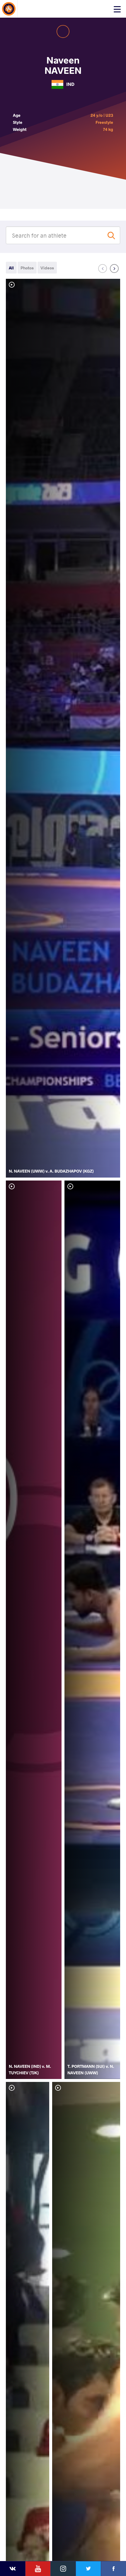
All (11, 268)
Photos (27, 268)
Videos (47, 268)
